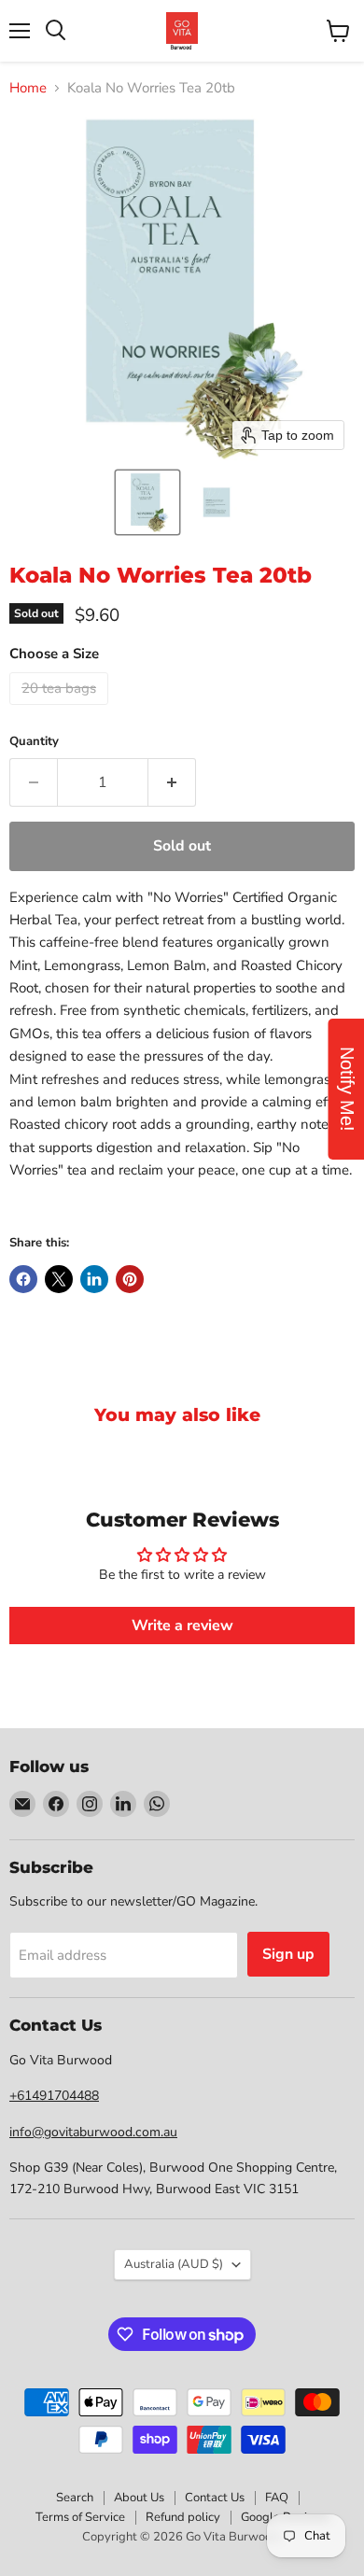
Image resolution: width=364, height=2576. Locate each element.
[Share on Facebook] (23, 1279)
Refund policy (183, 2517)
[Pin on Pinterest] (130, 1279)
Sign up (288, 1954)
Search (75, 2498)
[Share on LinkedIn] (94, 1279)
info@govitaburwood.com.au (93, 2132)
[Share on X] (59, 1279)
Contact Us (215, 2498)
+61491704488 (54, 2096)
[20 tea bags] (61, 710)
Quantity (34, 742)
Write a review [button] (182, 1626)
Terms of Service (80, 2517)
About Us (139, 2498)
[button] (147, 502)
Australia (174, 2264)
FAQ (277, 2498)
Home (28, 88)
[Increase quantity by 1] (172, 782)
